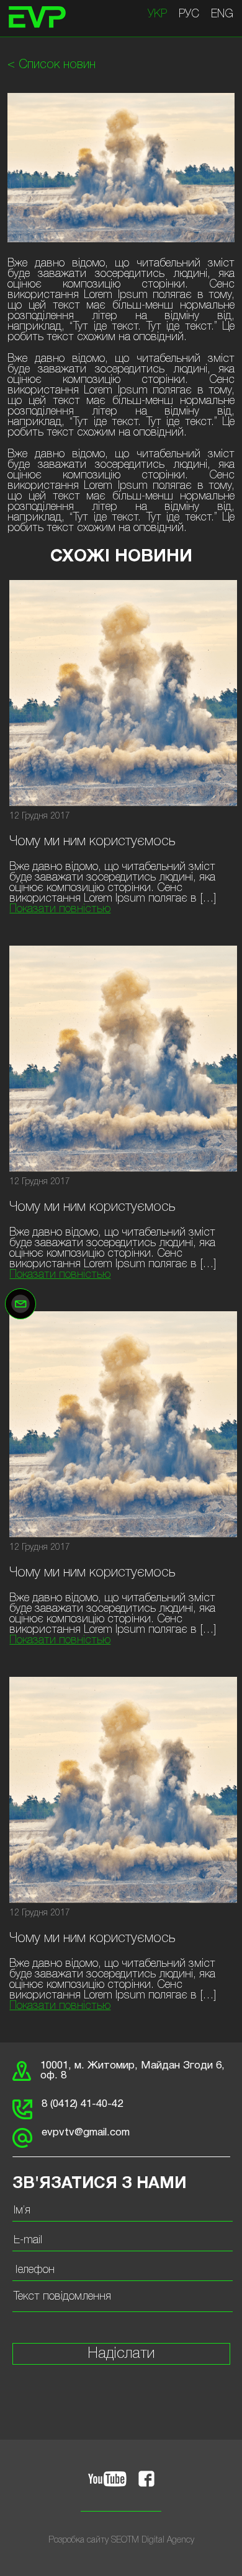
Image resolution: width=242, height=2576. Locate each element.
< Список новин (52, 65)
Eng (222, 14)
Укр (157, 14)
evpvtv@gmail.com (86, 2133)
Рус (189, 14)
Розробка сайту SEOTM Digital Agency (121, 2540)
